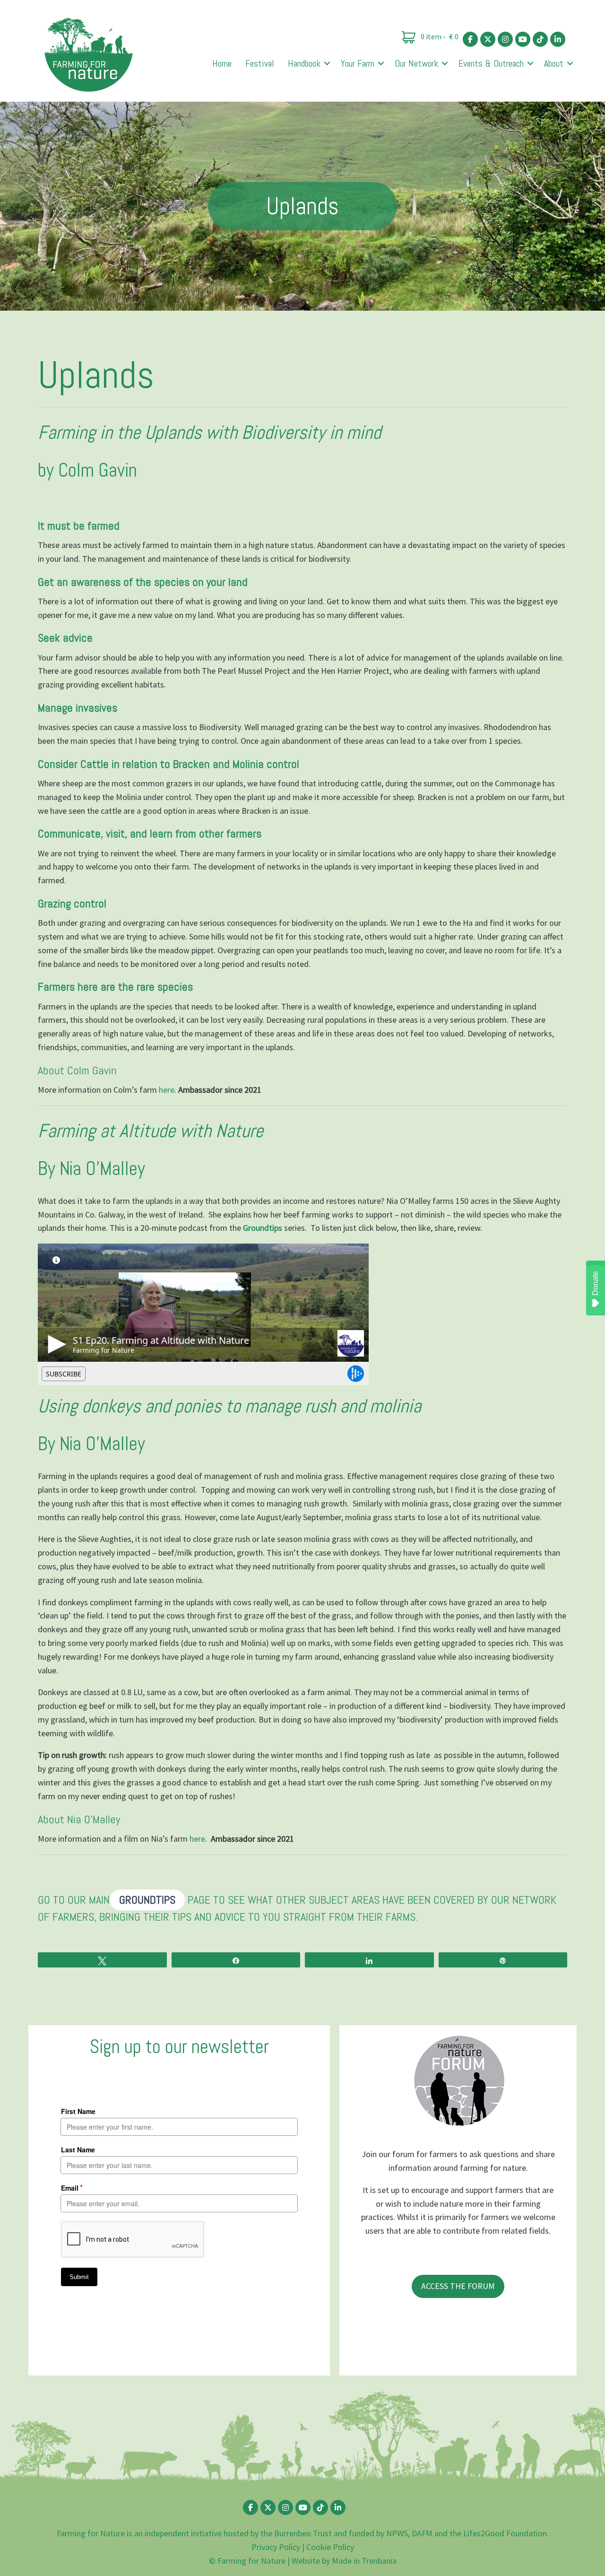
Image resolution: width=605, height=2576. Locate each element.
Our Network (416, 63)
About (554, 63)
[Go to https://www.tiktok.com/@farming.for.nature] (540, 39)
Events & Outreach (491, 63)
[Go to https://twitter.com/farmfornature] (488, 39)
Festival (260, 63)
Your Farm (358, 63)
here (167, 1090)
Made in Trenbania (364, 2561)
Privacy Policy (276, 2547)
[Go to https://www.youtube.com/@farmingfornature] (523, 39)
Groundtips (264, 1228)
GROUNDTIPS (147, 1900)
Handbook (304, 63)
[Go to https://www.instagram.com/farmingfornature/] (505, 39)
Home (222, 63)
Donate (595, 1283)
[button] (327, 63)
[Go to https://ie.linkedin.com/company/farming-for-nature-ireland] (558, 39)
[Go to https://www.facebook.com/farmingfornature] (470, 39)
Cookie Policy (330, 2547)
